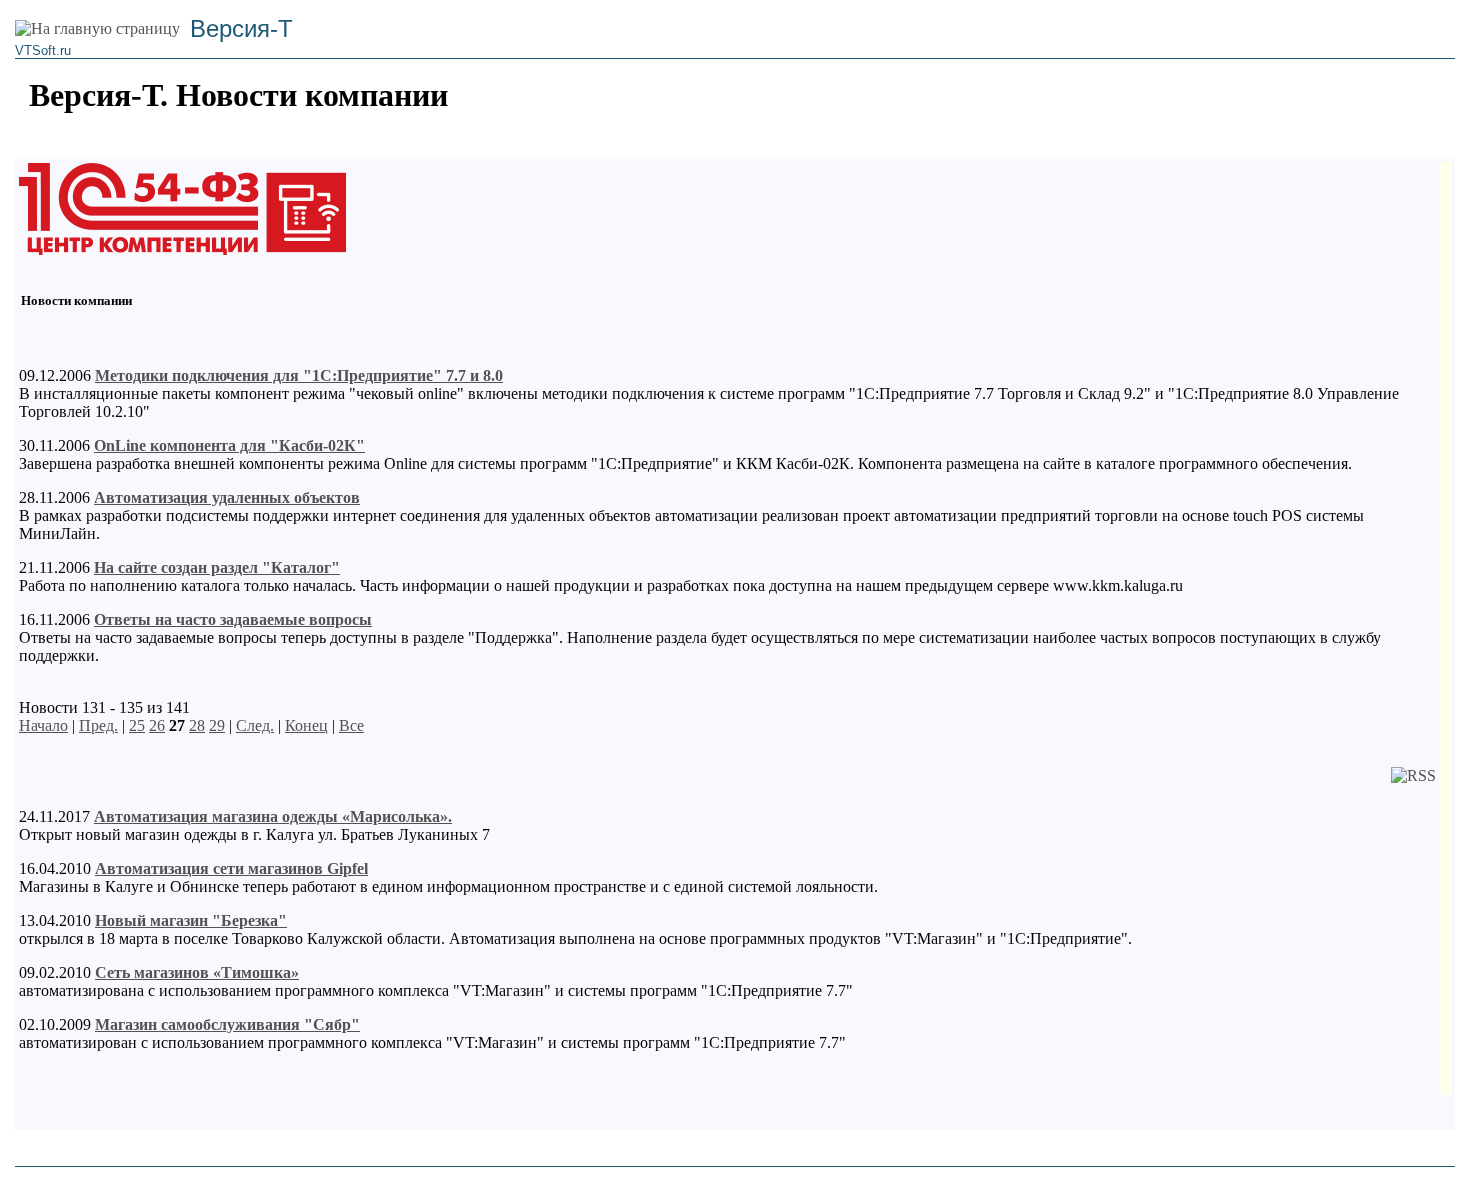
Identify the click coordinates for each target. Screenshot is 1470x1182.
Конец (306, 725)
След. (255, 725)
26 (157, 725)
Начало (43, 725)
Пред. (98, 725)
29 (217, 725)
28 (197, 725)
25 (137, 725)
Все (351, 725)
